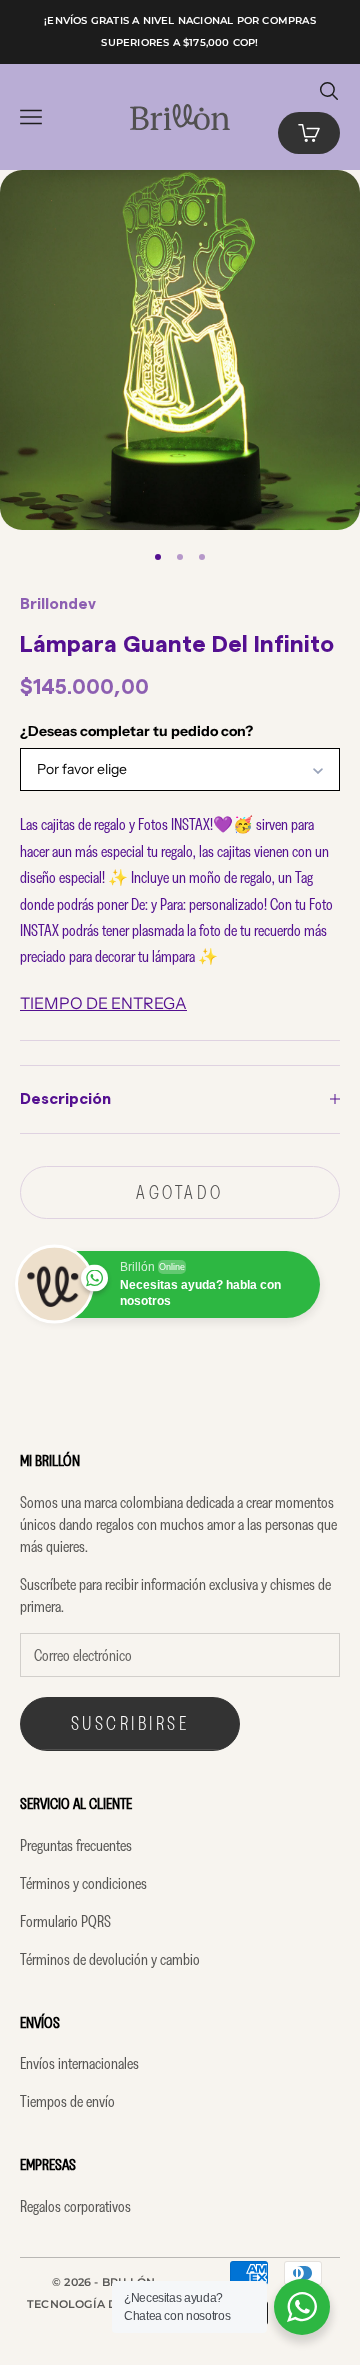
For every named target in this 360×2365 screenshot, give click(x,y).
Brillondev (58, 604)
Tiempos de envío (67, 2101)
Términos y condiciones (83, 1883)
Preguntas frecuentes (76, 1845)
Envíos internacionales (79, 2063)
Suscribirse (130, 1723)
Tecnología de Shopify (104, 2304)
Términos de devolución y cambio (110, 1959)
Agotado (179, 1192)
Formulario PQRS (65, 1921)
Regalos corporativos (75, 2206)
